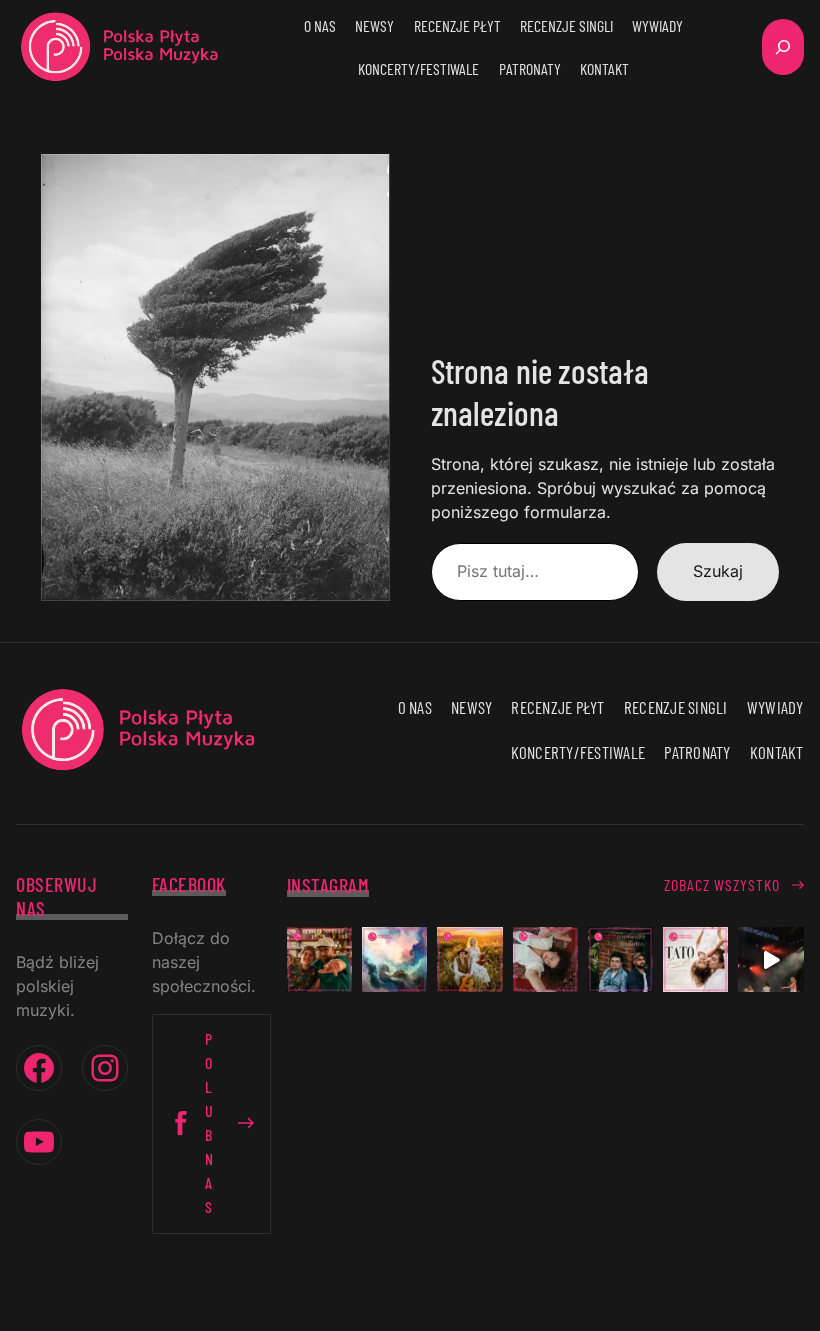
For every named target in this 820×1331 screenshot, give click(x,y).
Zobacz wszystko (722, 884)
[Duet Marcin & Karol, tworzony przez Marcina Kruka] (620, 959)
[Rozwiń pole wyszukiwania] (783, 47)
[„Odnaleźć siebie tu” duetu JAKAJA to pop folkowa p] (469, 959)
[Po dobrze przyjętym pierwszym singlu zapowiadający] (319, 959)
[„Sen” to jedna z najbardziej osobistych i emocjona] (394, 959)
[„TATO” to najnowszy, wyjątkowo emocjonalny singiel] (695, 959)
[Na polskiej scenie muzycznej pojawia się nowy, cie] (545, 959)
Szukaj (718, 571)
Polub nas (209, 1122)
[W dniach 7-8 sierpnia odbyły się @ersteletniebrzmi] (770, 959)
